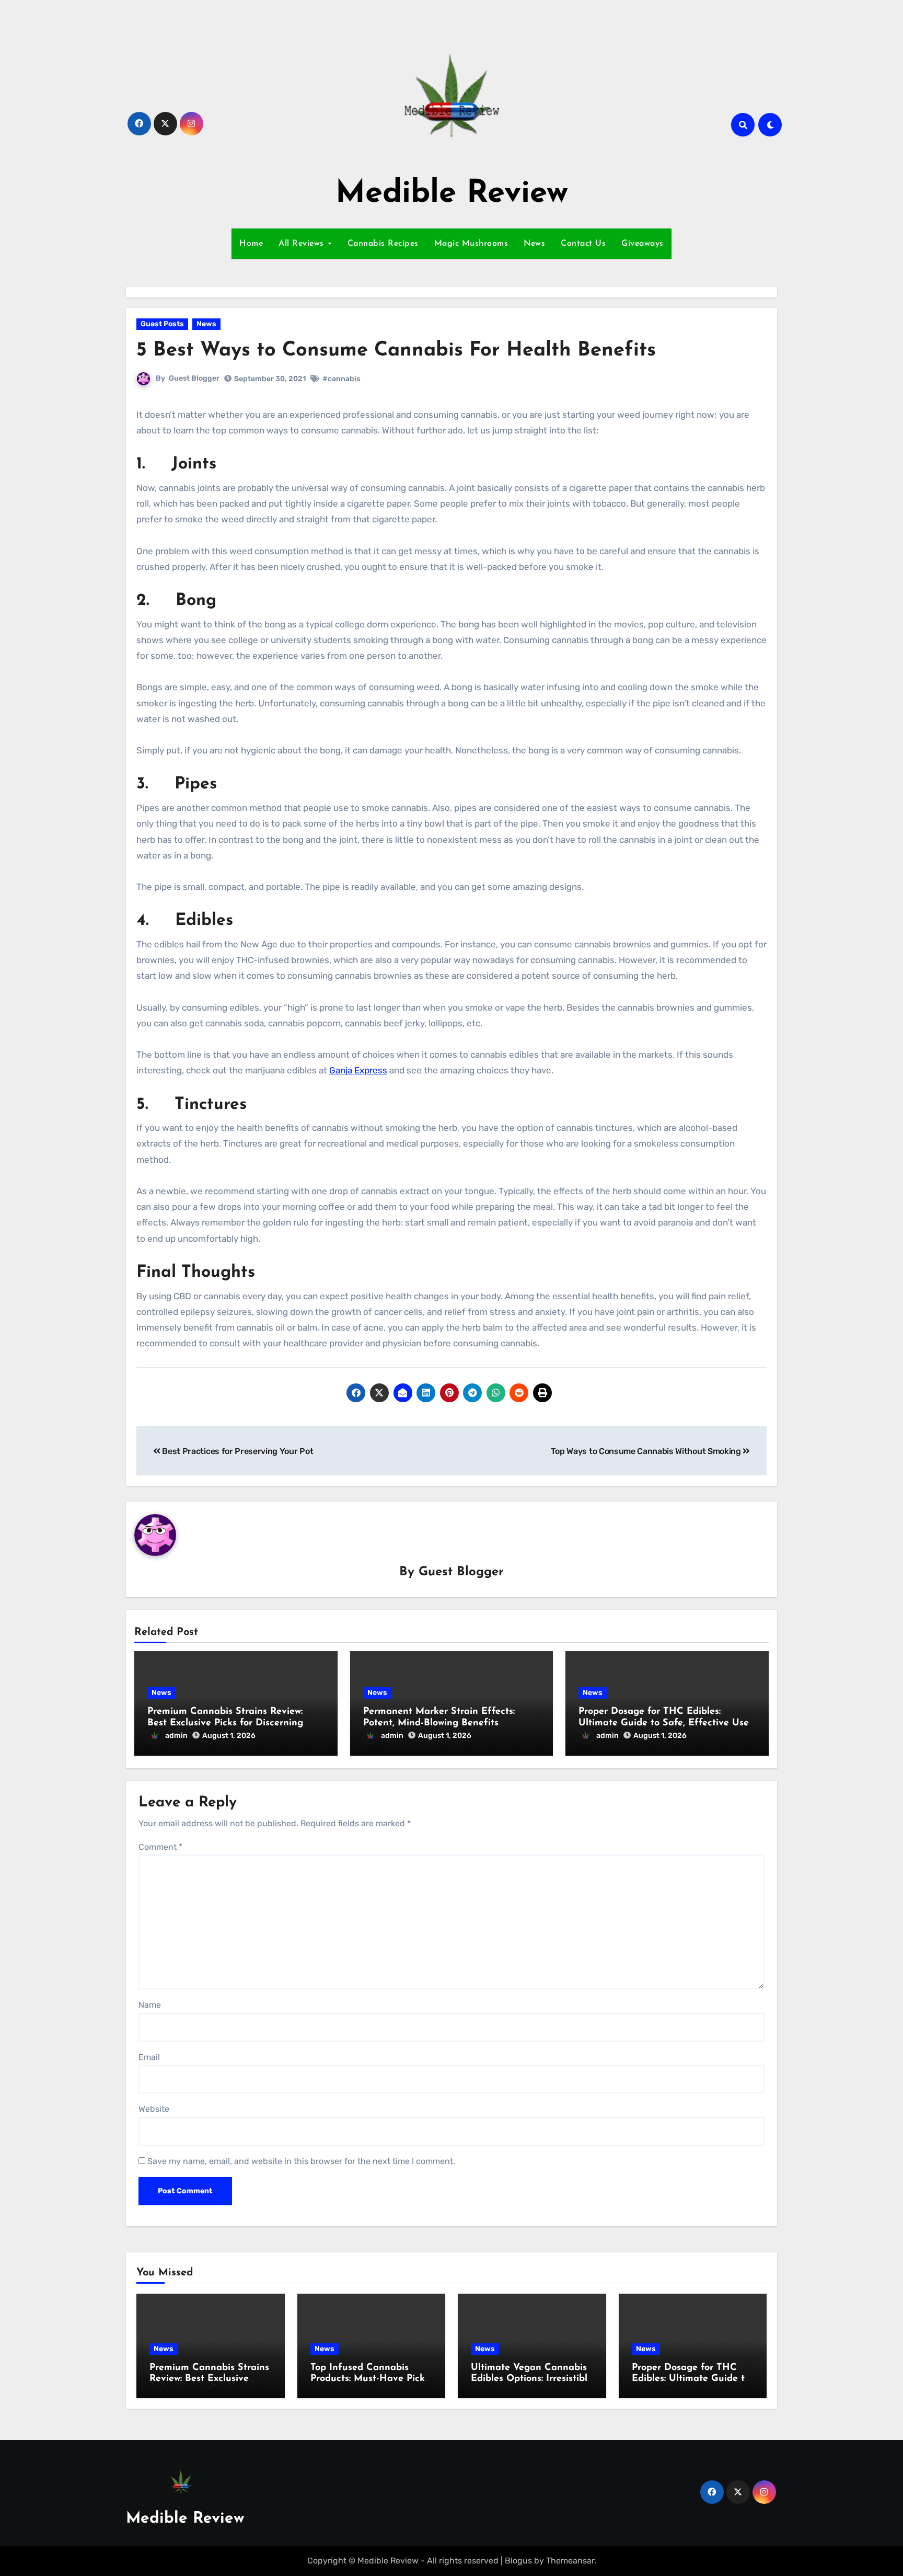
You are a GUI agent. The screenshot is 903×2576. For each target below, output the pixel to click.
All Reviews (303, 244)
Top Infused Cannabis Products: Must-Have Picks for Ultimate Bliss (370, 2379)
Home (251, 244)
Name (150, 2005)
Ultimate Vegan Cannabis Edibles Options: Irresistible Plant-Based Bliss (532, 2379)
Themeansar (570, 2561)
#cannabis (341, 379)
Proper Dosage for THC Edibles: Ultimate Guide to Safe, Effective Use (691, 2379)
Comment (160, 1847)
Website (154, 2109)
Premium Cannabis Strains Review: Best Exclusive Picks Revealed (209, 2379)
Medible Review (452, 194)
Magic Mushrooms (471, 244)
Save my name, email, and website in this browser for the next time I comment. (301, 2161)
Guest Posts (162, 324)
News (534, 244)
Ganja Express (358, 1070)
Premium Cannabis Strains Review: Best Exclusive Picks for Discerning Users (225, 1723)
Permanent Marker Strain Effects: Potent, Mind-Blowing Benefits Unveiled (439, 1723)
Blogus (518, 2561)
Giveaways (642, 244)
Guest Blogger (194, 378)
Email (149, 2057)
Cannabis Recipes (383, 244)
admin (176, 1736)
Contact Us (583, 244)
